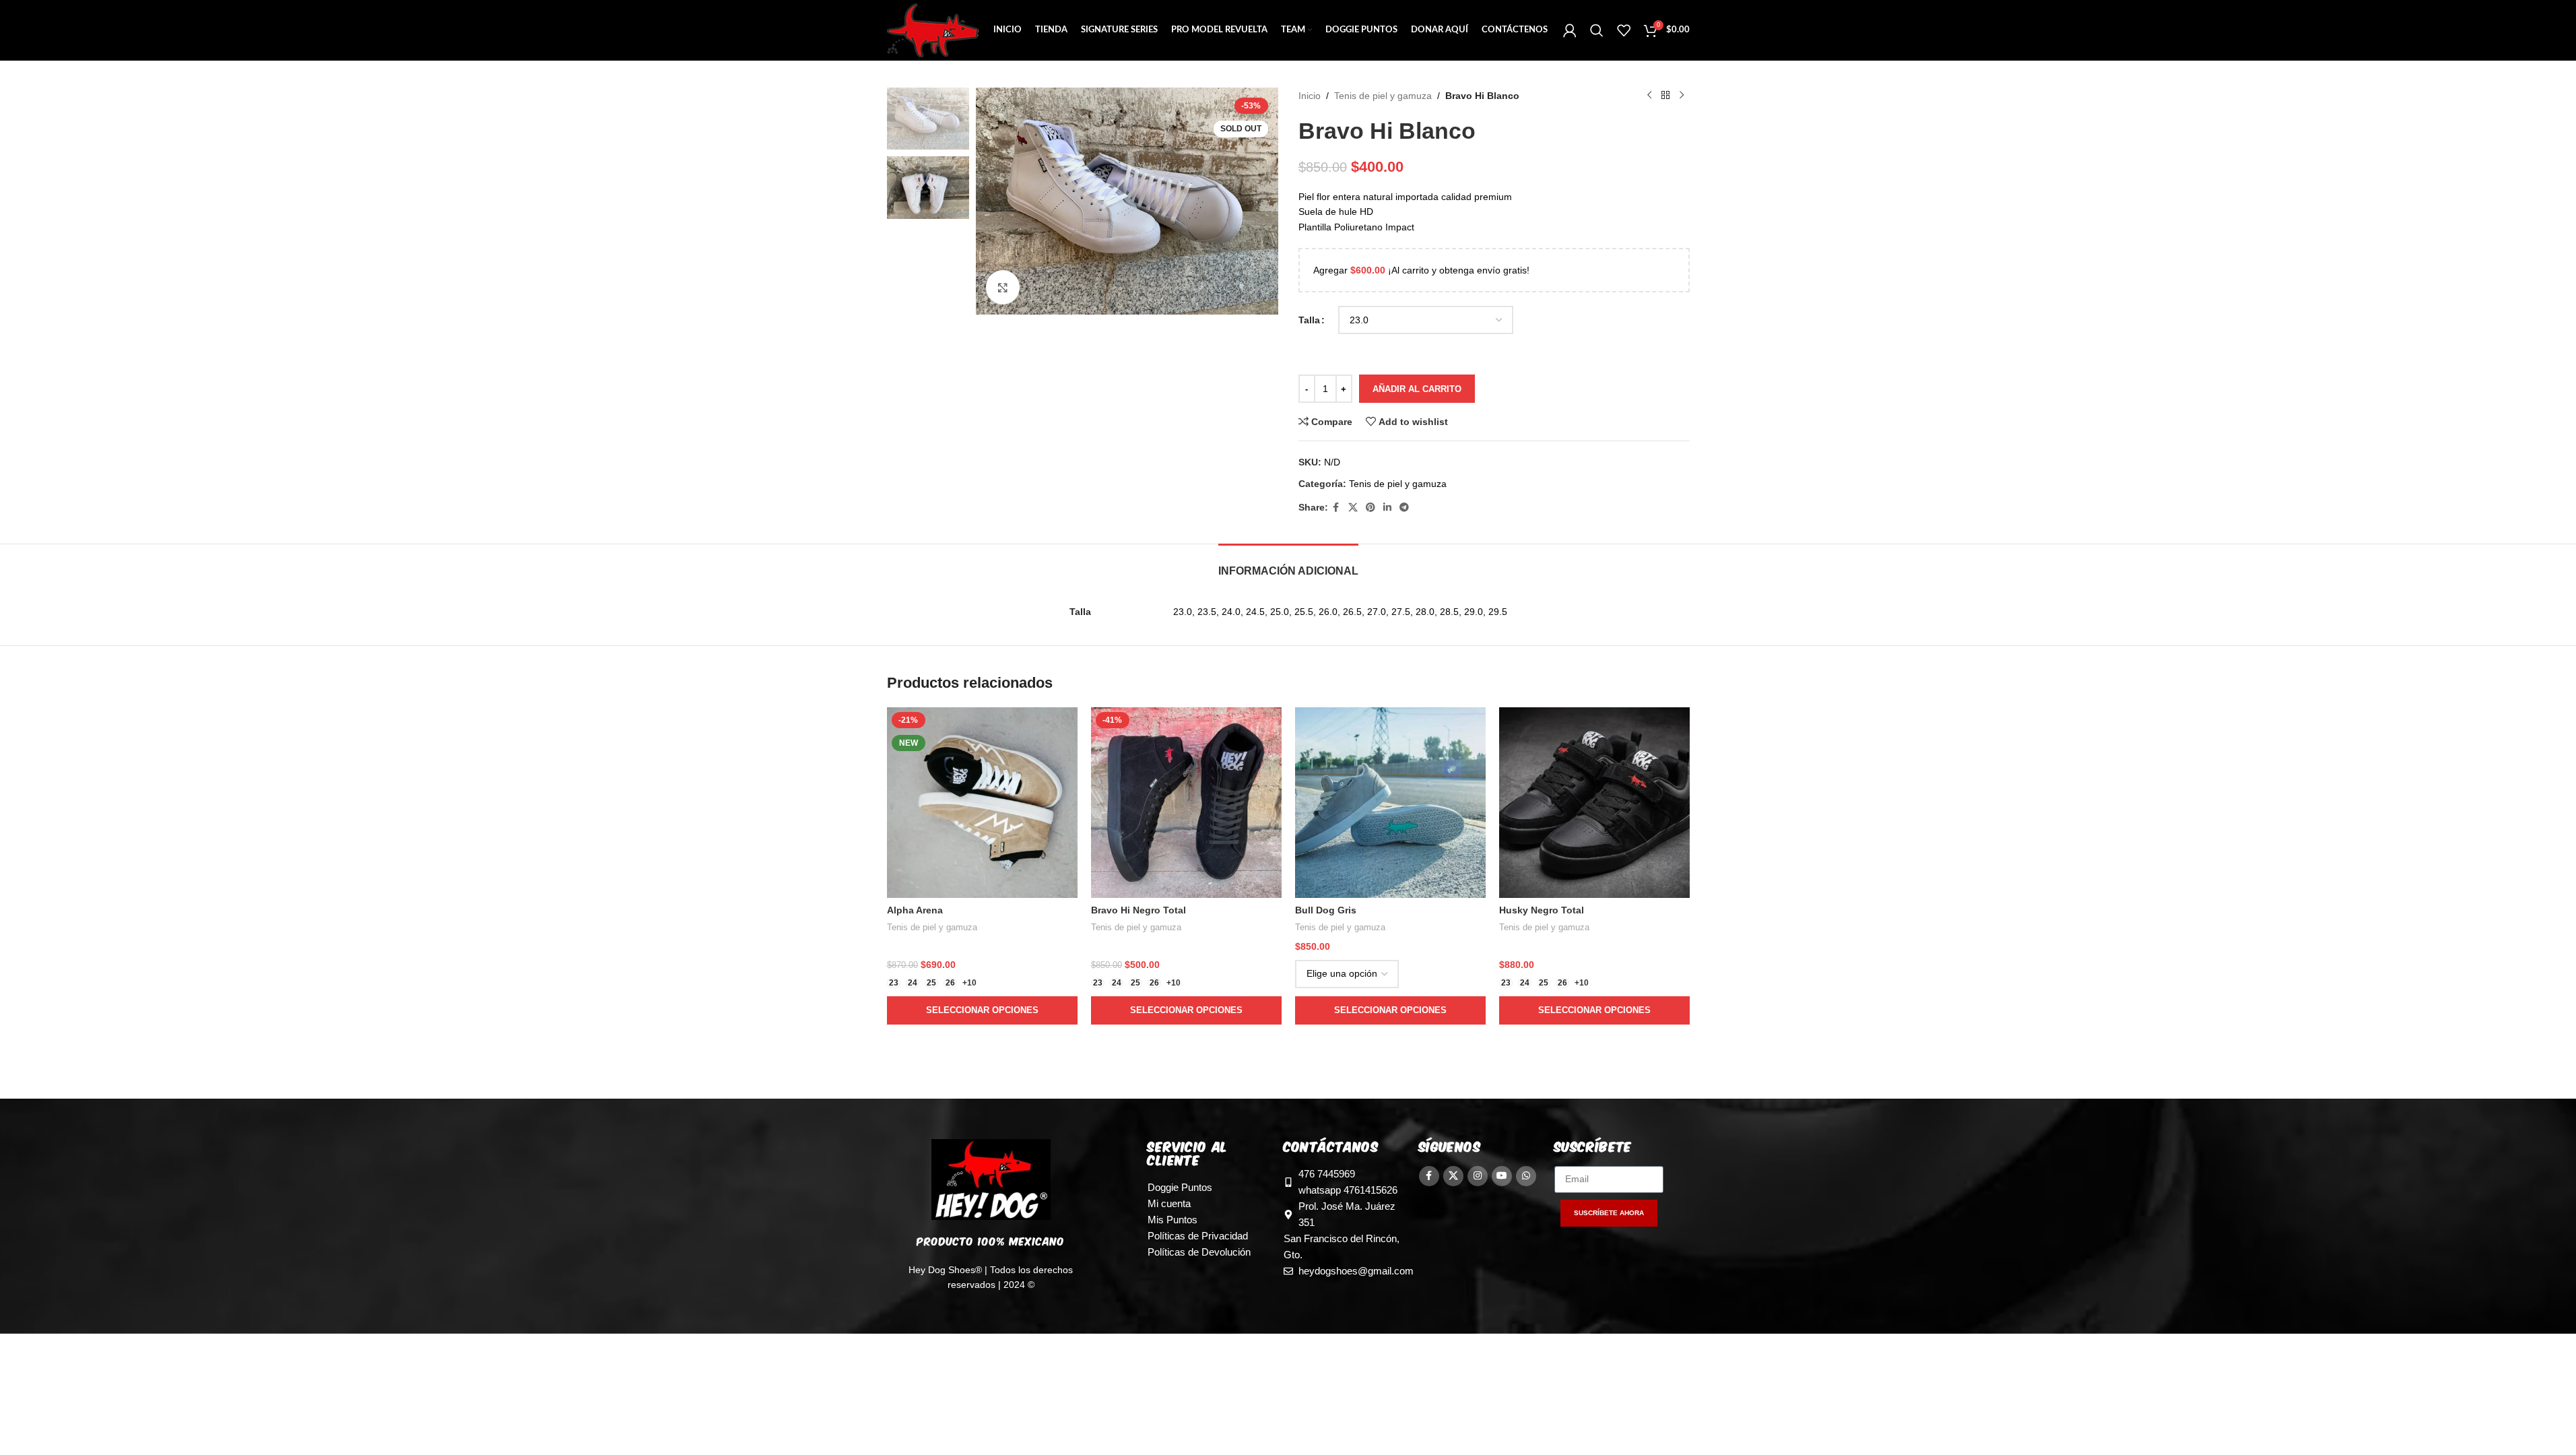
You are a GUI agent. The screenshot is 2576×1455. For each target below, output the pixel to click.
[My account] (1570, 30)
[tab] (1288, 564)
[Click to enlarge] (1003, 287)
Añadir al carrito (1417, 389)
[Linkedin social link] (1387, 508)
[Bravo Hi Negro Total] (1186, 803)
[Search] (1597, 30)
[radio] (894, 983)
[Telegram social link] (1404, 508)
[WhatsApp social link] (1526, 1176)
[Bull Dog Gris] (1390, 803)
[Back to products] (1665, 96)
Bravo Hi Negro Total (1138, 910)
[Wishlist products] (1624, 30)
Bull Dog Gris (1326, 910)
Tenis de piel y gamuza (1383, 96)
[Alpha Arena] (982, 803)
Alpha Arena (915, 910)
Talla (1309, 320)
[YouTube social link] (1502, 1176)
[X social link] (1353, 508)
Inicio (1310, 96)
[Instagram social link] (1478, 1176)
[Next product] (1682, 96)
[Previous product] (1649, 96)
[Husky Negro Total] (1594, 803)
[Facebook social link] (1336, 508)
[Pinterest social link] (1370, 508)
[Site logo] (933, 30)
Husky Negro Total (1542, 910)
